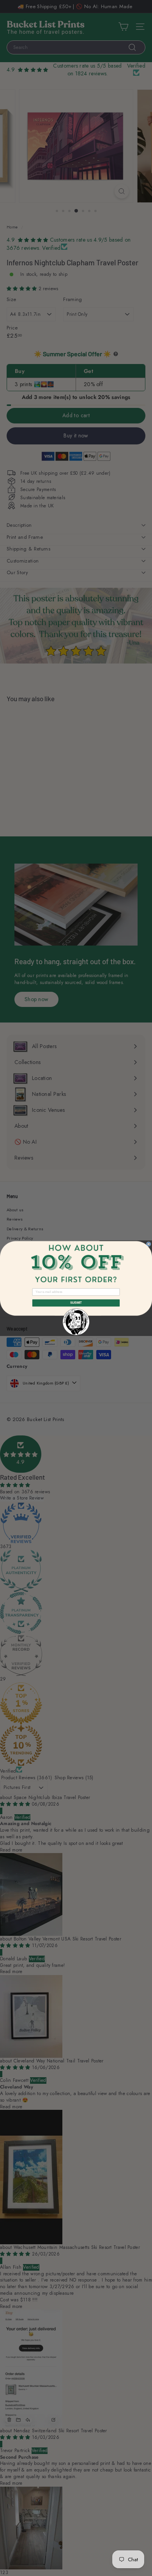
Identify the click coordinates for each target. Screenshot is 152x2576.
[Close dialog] (148, 1244)
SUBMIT (76, 1303)
